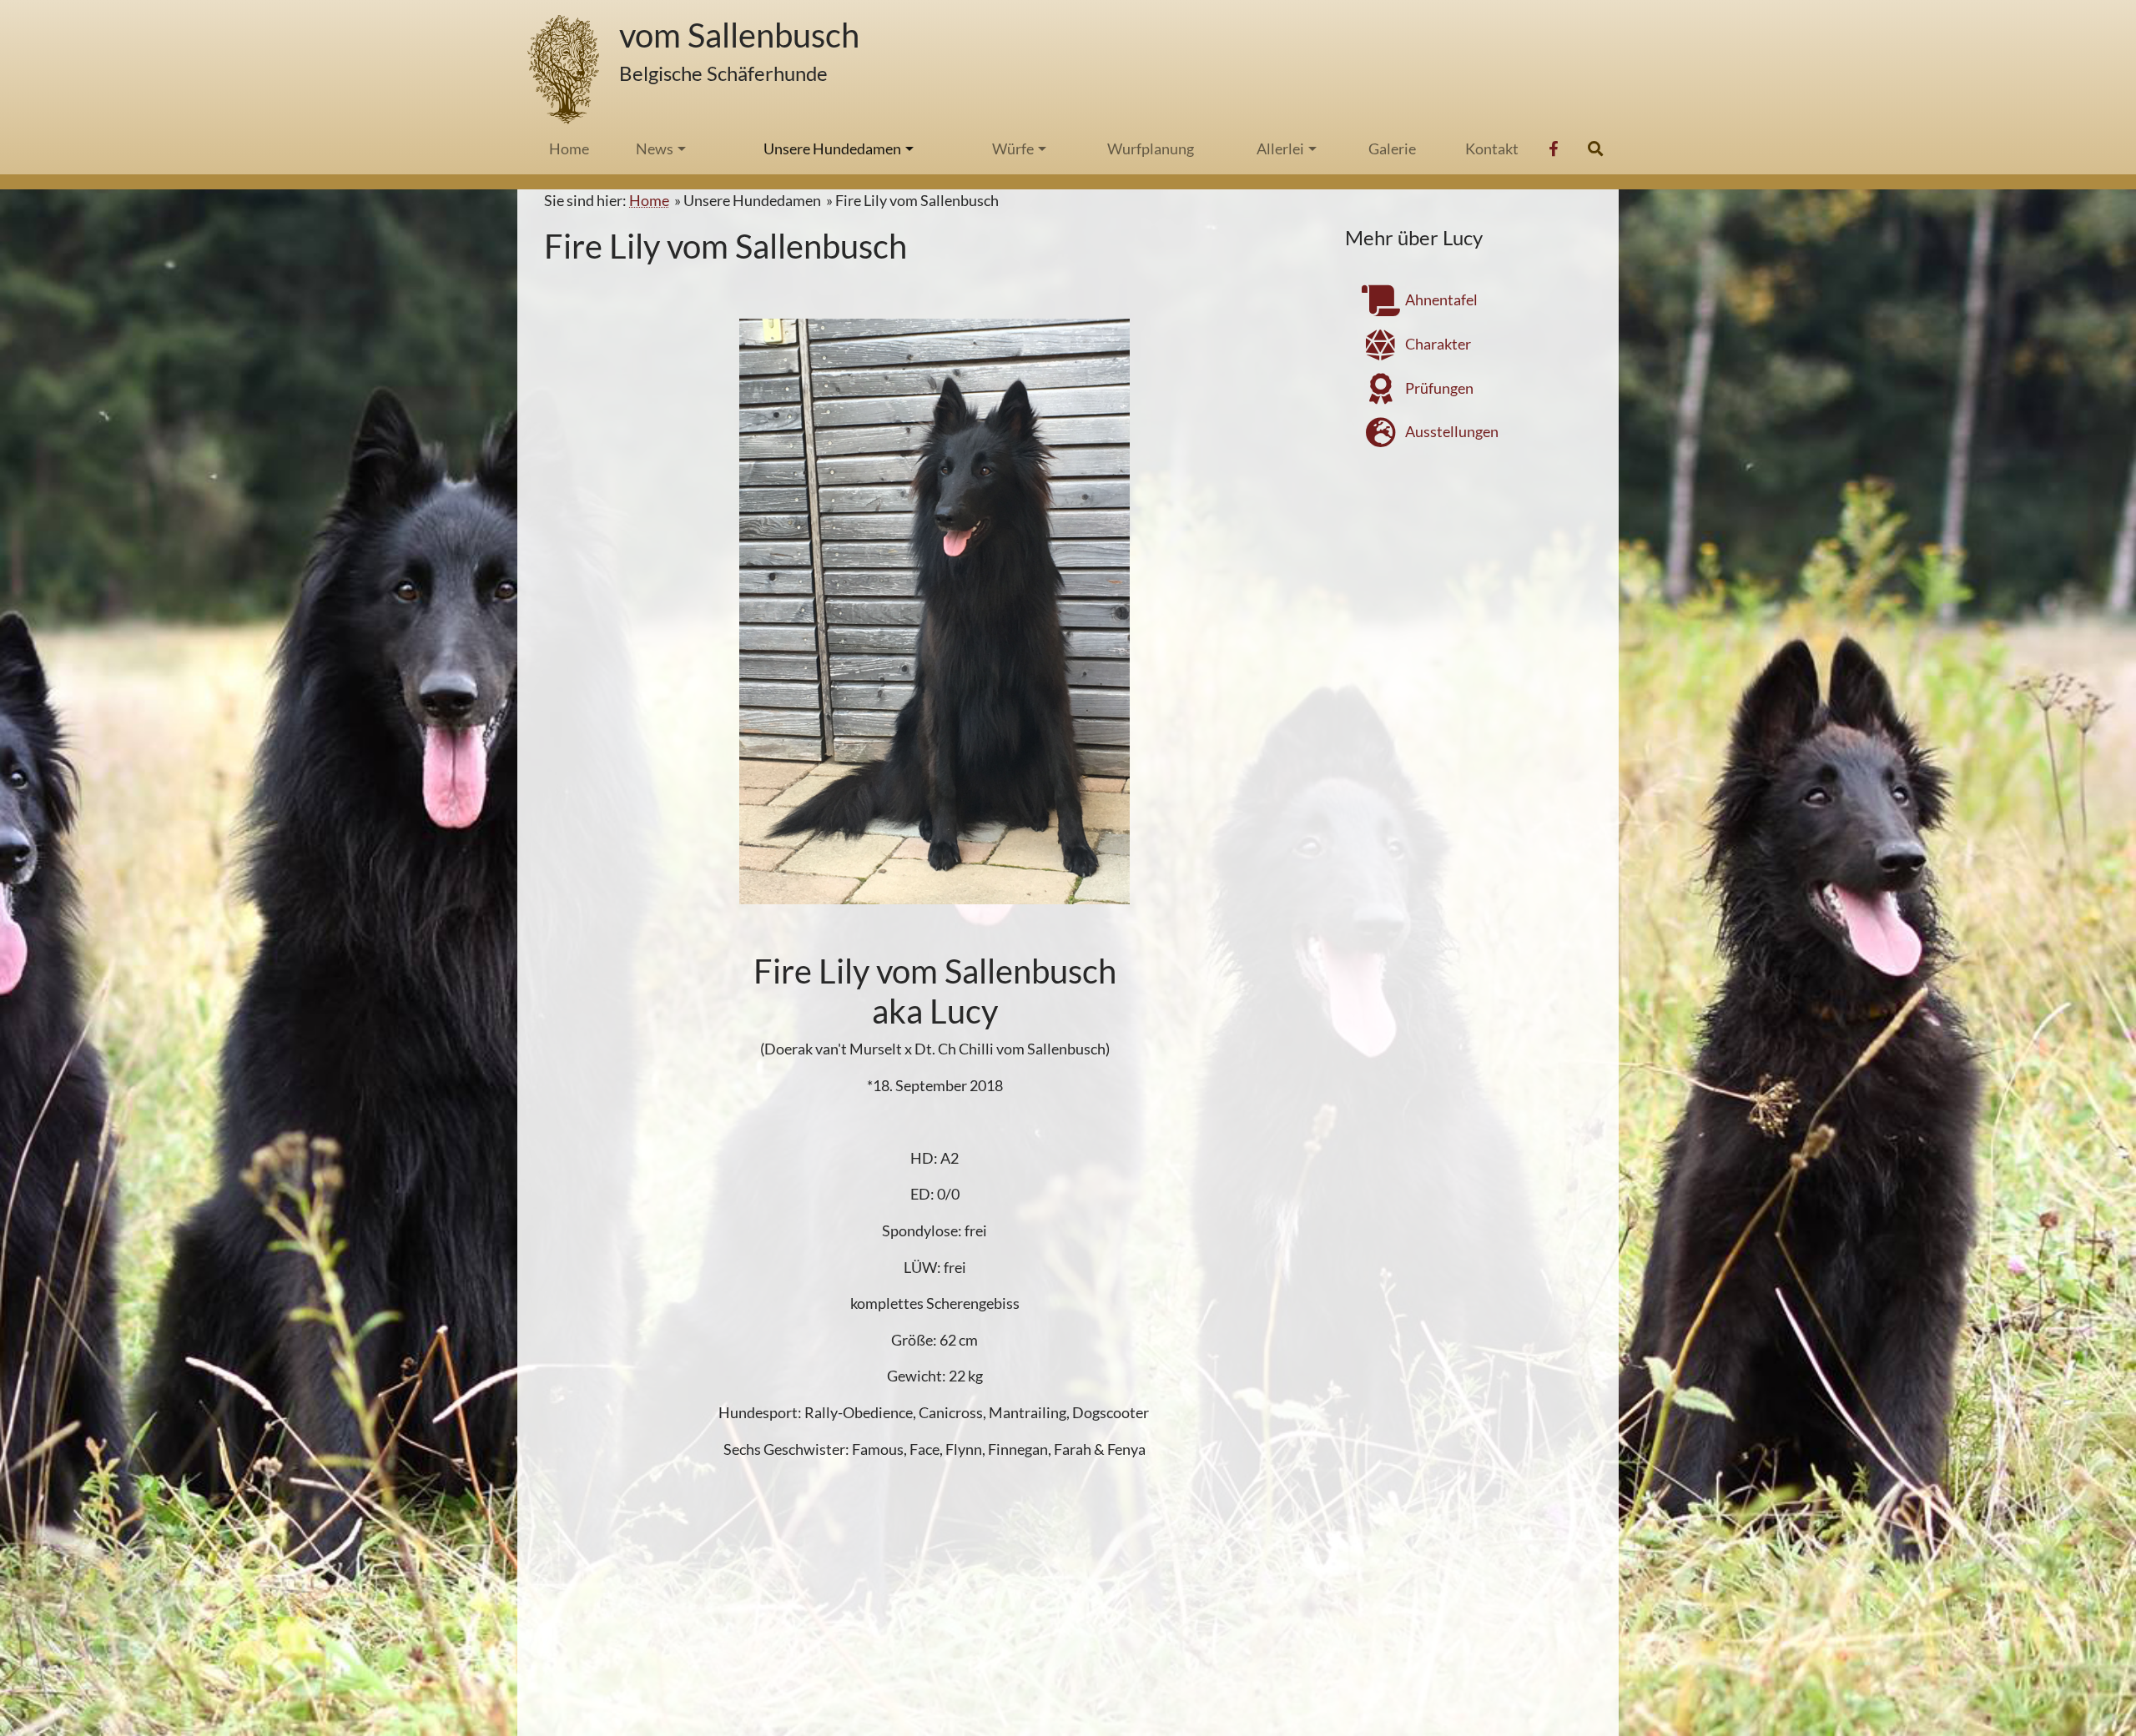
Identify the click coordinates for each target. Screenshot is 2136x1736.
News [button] (655, 148)
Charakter (1437, 344)
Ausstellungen (1451, 432)
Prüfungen (1438, 388)
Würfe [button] (1013, 148)
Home (649, 200)
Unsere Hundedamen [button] (832, 148)
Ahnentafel (1440, 299)
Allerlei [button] (1280, 148)
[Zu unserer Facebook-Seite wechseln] (1556, 148)
